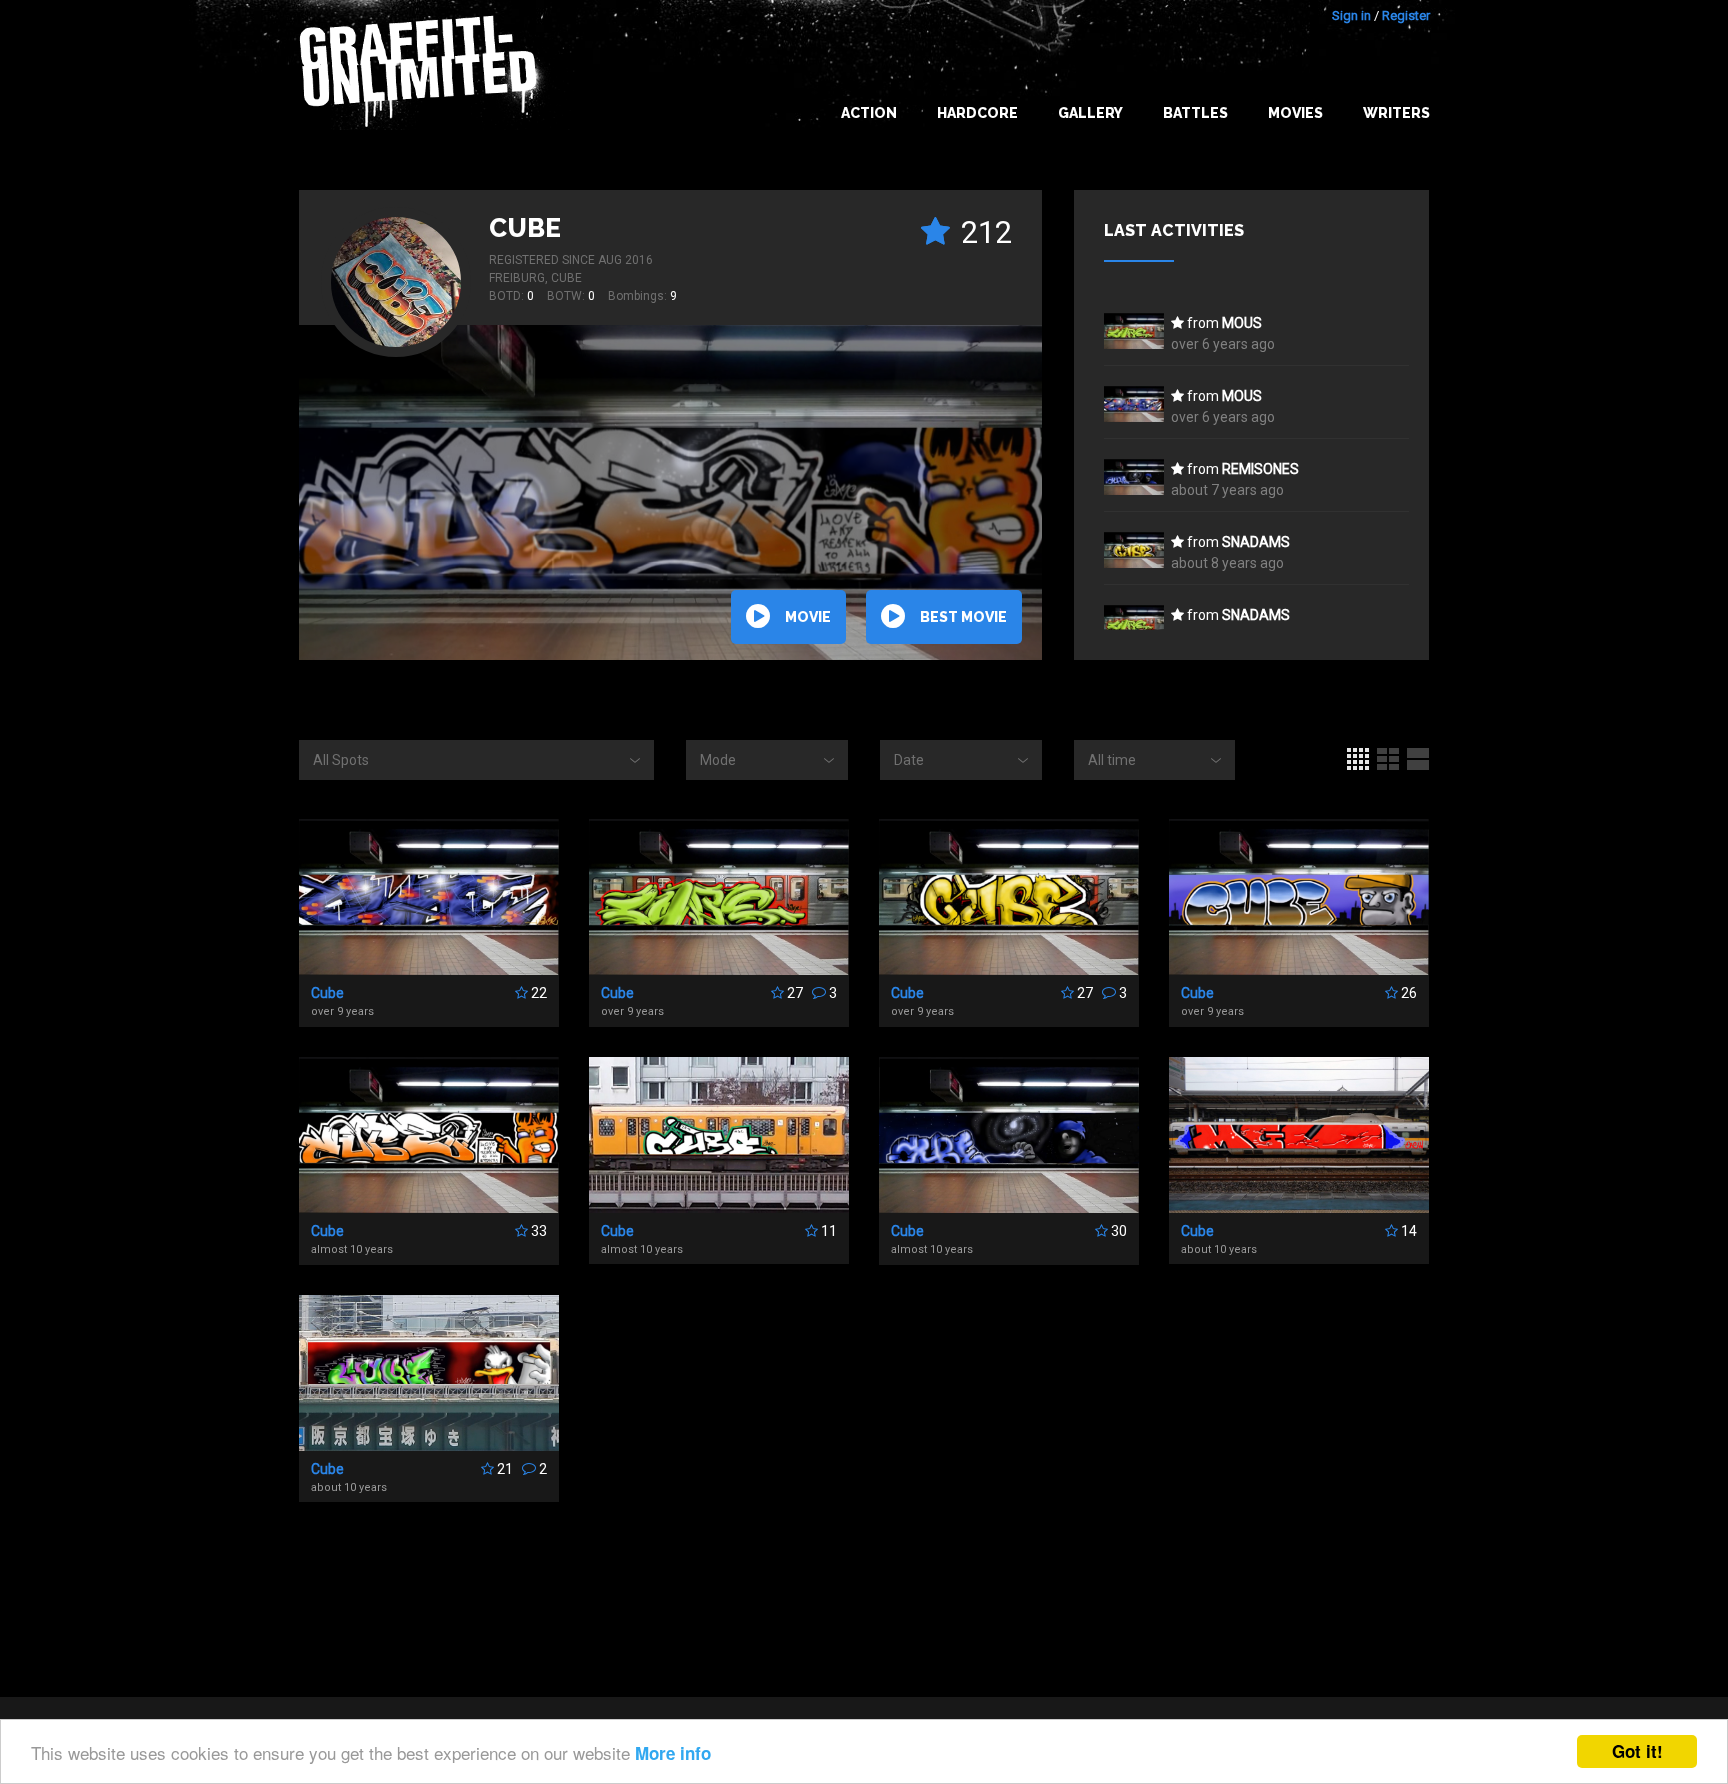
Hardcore (977, 113)
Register (1406, 15)
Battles (1195, 113)
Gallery (1090, 113)
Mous (1242, 323)
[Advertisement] (1648, 1387)
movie (808, 617)
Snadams (1256, 542)
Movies (1295, 113)
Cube (525, 228)
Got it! (1637, 1751)
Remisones (1260, 469)
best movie (963, 617)
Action (869, 113)
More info (673, 1753)
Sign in (1351, 15)
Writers (1396, 113)
